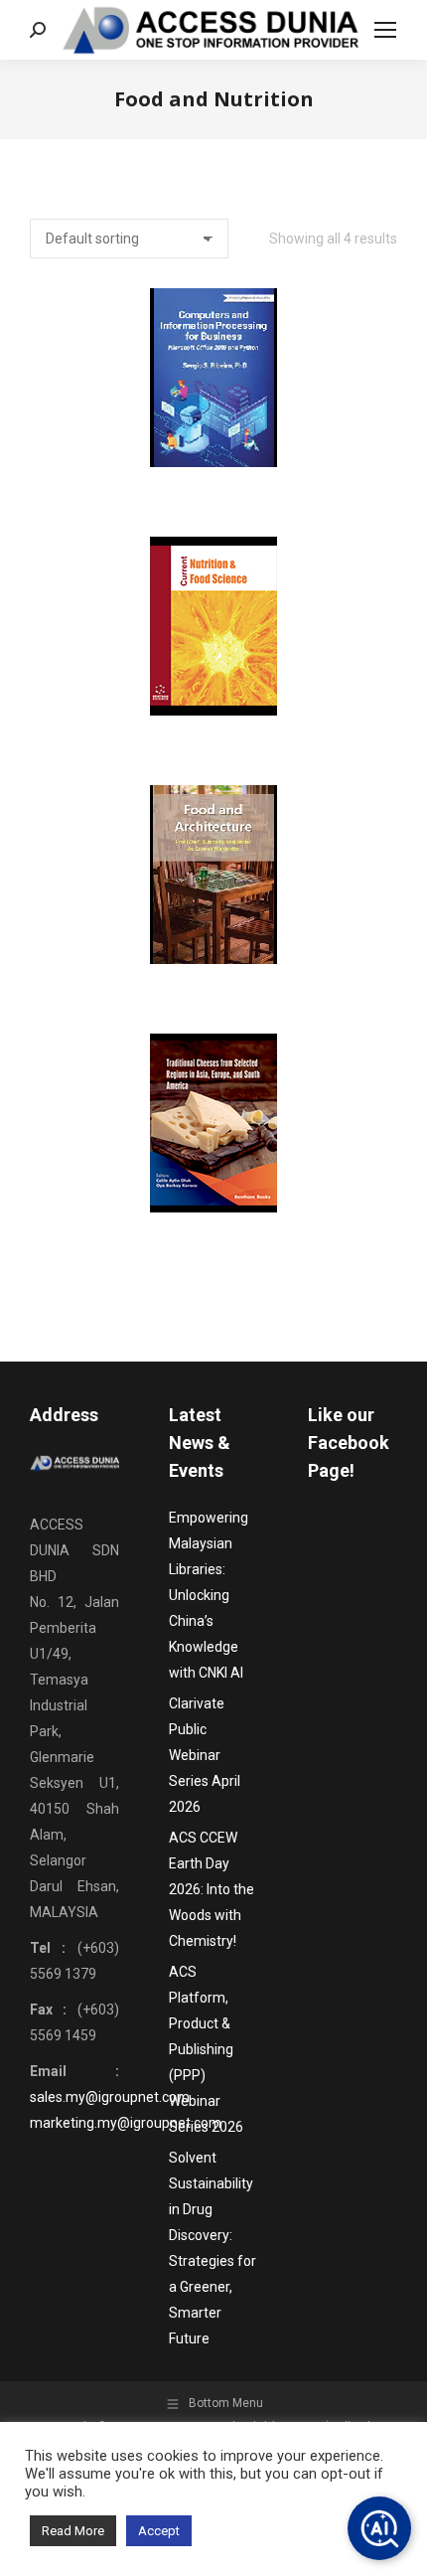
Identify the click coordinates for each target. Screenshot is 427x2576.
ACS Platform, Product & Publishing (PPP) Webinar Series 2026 (206, 2049)
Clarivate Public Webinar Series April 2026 (205, 1755)
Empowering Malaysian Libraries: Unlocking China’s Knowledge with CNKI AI (209, 1595)
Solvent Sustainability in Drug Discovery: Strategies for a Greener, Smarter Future (213, 2248)
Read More (73, 2531)
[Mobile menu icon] (385, 30)
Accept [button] (159, 2531)
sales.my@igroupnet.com (110, 2097)
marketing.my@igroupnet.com (126, 2123)
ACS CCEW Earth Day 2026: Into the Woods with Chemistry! (212, 1889)
